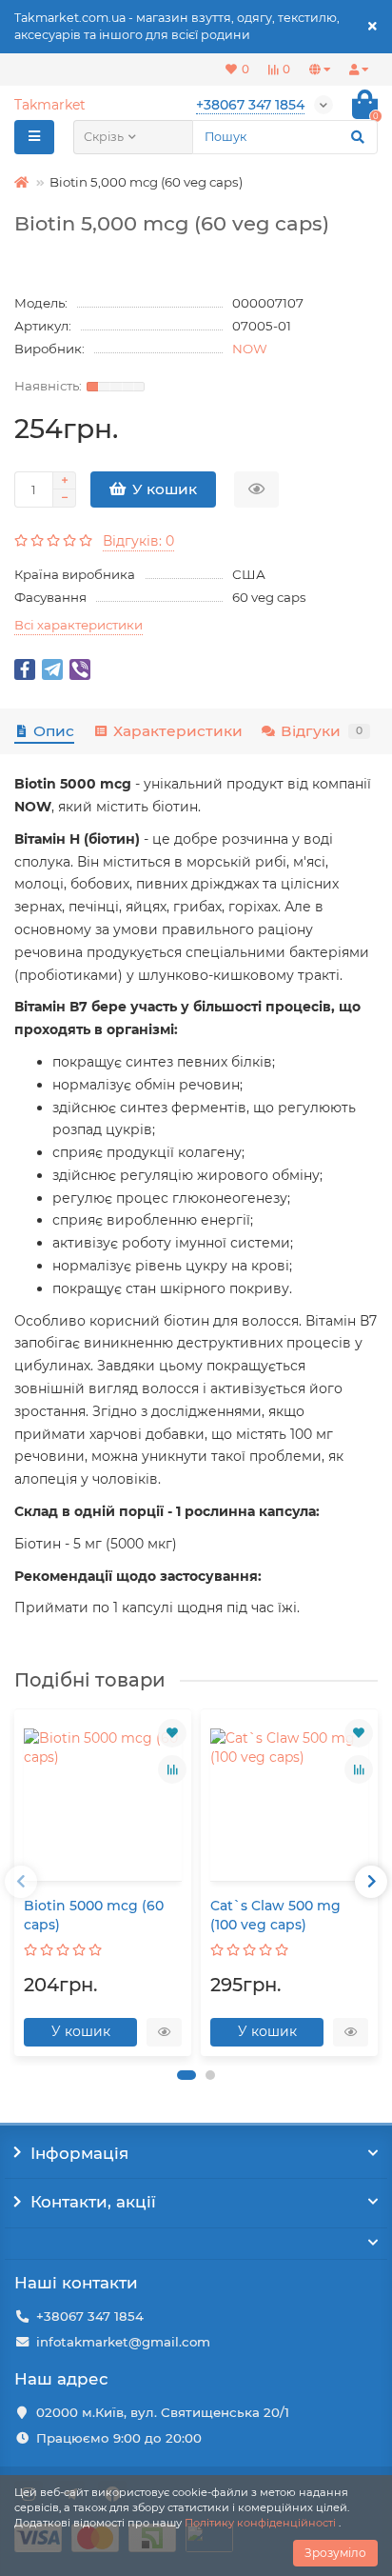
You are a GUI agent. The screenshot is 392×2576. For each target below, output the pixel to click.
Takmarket (50, 105)
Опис (54, 731)
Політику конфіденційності (260, 2523)
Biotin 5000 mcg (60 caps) (94, 1915)
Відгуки (322, 731)
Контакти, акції (93, 2202)
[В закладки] (172, 1733)
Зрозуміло (335, 2553)
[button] (186, 2075)
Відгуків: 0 (138, 541)
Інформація (79, 2153)
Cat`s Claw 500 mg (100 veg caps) (275, 1915)
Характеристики (177, 731)
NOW (250, 349)
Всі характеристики (78, 625)
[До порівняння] (172, 1769)
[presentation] (21, 1882)
